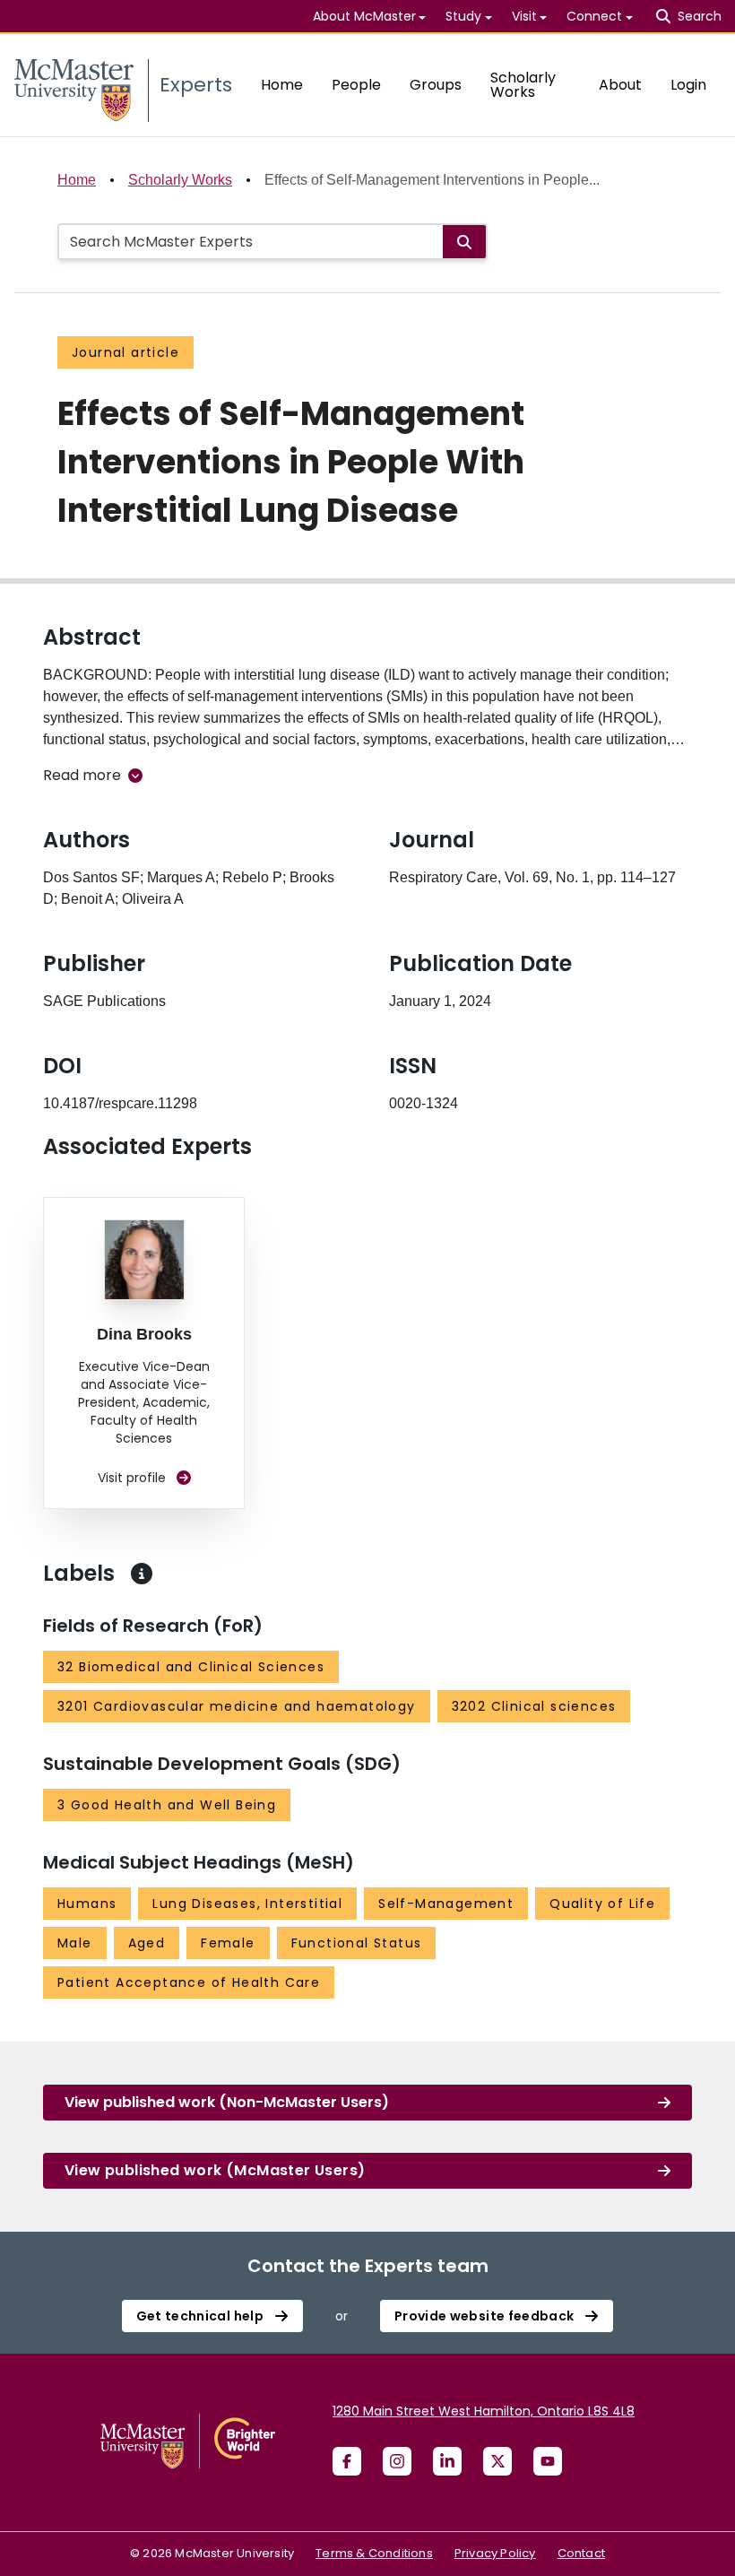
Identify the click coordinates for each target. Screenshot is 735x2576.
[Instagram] (397, 2461)
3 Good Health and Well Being (167, 1805)
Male (75, 1943)
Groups (436, 85)
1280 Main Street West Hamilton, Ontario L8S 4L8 (484, 2411)
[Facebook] (347, 2461)
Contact (581, 2553)
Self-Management (446, 1904)
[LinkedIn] (447, 2461)
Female (228, 1943)
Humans (87, 1904)
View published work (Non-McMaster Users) (227, 2102)
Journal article (125, 352)
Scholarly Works (523, 85)
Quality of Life (602, 1904)
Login (688, 85)
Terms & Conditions (374, 2553)
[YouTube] (548, 2461)
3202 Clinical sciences (534, 1706)
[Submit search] (464, 242)
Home (282, 85)
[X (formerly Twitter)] (497, 2461)
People (356, 85)
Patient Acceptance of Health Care (189, 1982)
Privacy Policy (495, 2553)
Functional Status (357, 1943)
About (620, 85)
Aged (147, 1943)
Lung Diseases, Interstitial (247, 1904)
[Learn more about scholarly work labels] (142, 1574)
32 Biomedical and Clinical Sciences (191, 1667)
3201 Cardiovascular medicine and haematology (237, 1706)
